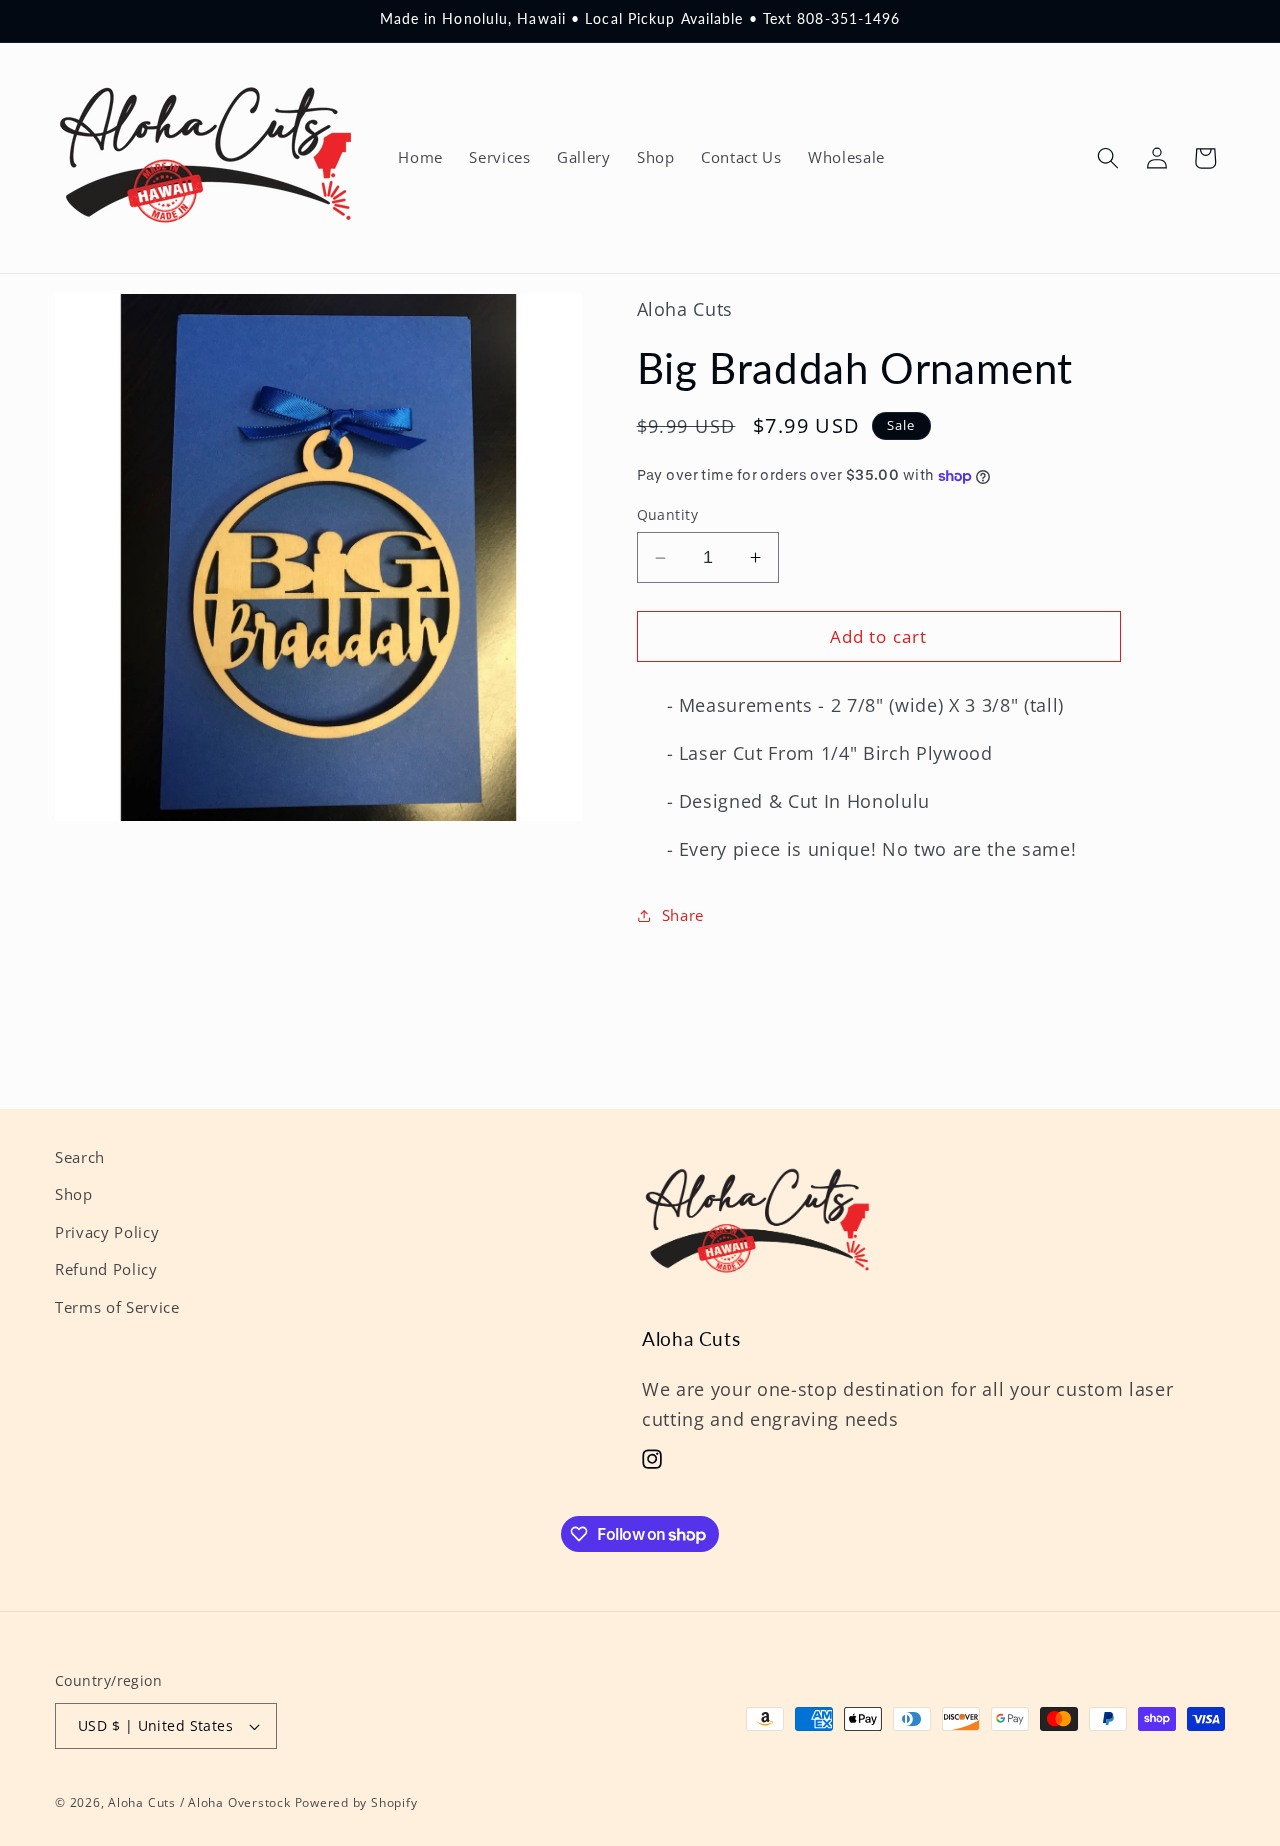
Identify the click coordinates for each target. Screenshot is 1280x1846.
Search (80, 1157)
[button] (1108, 158)
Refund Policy (106, 1270)
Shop (74, 1195)
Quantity (668, 514)
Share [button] (683, 915)
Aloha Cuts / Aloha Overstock (199, 1802)
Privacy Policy (107, 1232)
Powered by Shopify (356, 1802)
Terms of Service (117, 1307)
